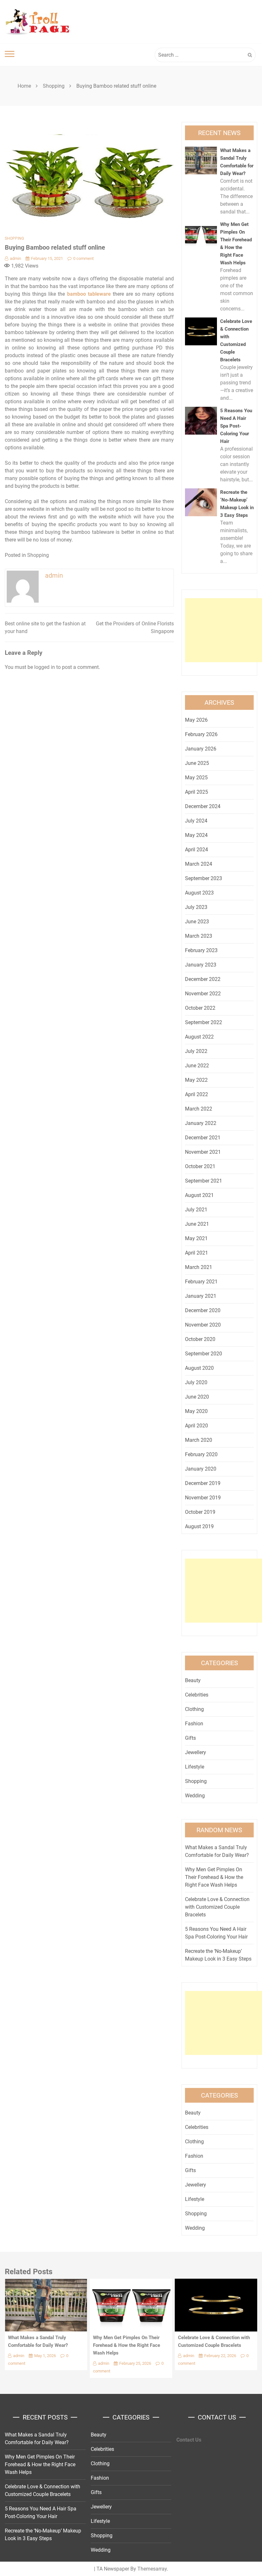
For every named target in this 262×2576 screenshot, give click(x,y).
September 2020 (204, 1354)
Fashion (194, 1724)
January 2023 (201, 965)
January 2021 (201, 1296)
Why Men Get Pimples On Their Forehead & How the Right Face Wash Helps (214, 1877)
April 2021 (196, 1253)
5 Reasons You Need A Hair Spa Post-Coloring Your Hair (236, 426)
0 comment (83, 258)
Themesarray (152, 2569)
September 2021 (204, 1181)
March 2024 (199, 864)
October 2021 (200, 1166)
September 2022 (204, 1022)
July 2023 (196, 907)
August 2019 (199, 1526)
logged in (45, 667)
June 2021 (197, 1224)
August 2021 (199, 1195)
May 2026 (196, 720)
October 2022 (200, 1008)
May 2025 (196, 778)
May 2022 (196, 1080)
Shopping (14, 238)
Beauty (193, 1680)
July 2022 (196, 1051)
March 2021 (199, 1267)
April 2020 (196, 1426)
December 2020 (203, 1310)
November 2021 (203, 1152)
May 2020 (196, 1411)
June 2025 (197, 763)
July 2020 (196, 1382)
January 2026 (201, 749)
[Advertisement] (223, 630)
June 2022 (197, 1066)
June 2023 (197, 922)
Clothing (194, 1709)
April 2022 (196, 1094)
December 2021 (203, 1138)
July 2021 (196, 1210)
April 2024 (196, 850)
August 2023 (199, 893)
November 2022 (203, 994)
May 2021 (196, 1238)
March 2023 (199, 936)
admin (15, 258)
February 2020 (201, 1454)
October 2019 (200, 1512)
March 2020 (199, 1440)
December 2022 (203, 979)
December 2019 (203, 1483)
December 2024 (203, 806)
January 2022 (201, 1123)
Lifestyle (195, 1767)
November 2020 (203, 1325)
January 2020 (201, 1469)
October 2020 (200, 1339)
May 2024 (196, 835)
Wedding (195, 1796)
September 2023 (204, 878)
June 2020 (197, 1397)
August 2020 (199, 1368)
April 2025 (196, 792)
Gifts (190, 1738)
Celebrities (197, 1695)
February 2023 (201, 950)
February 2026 (201, 734)
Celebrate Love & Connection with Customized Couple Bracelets (217, 1907)
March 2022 (199, 1109)
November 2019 (203, 1498)
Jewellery (196, 1752)
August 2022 (199, 1037)
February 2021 (201, 1282)
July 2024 (196, 821)
